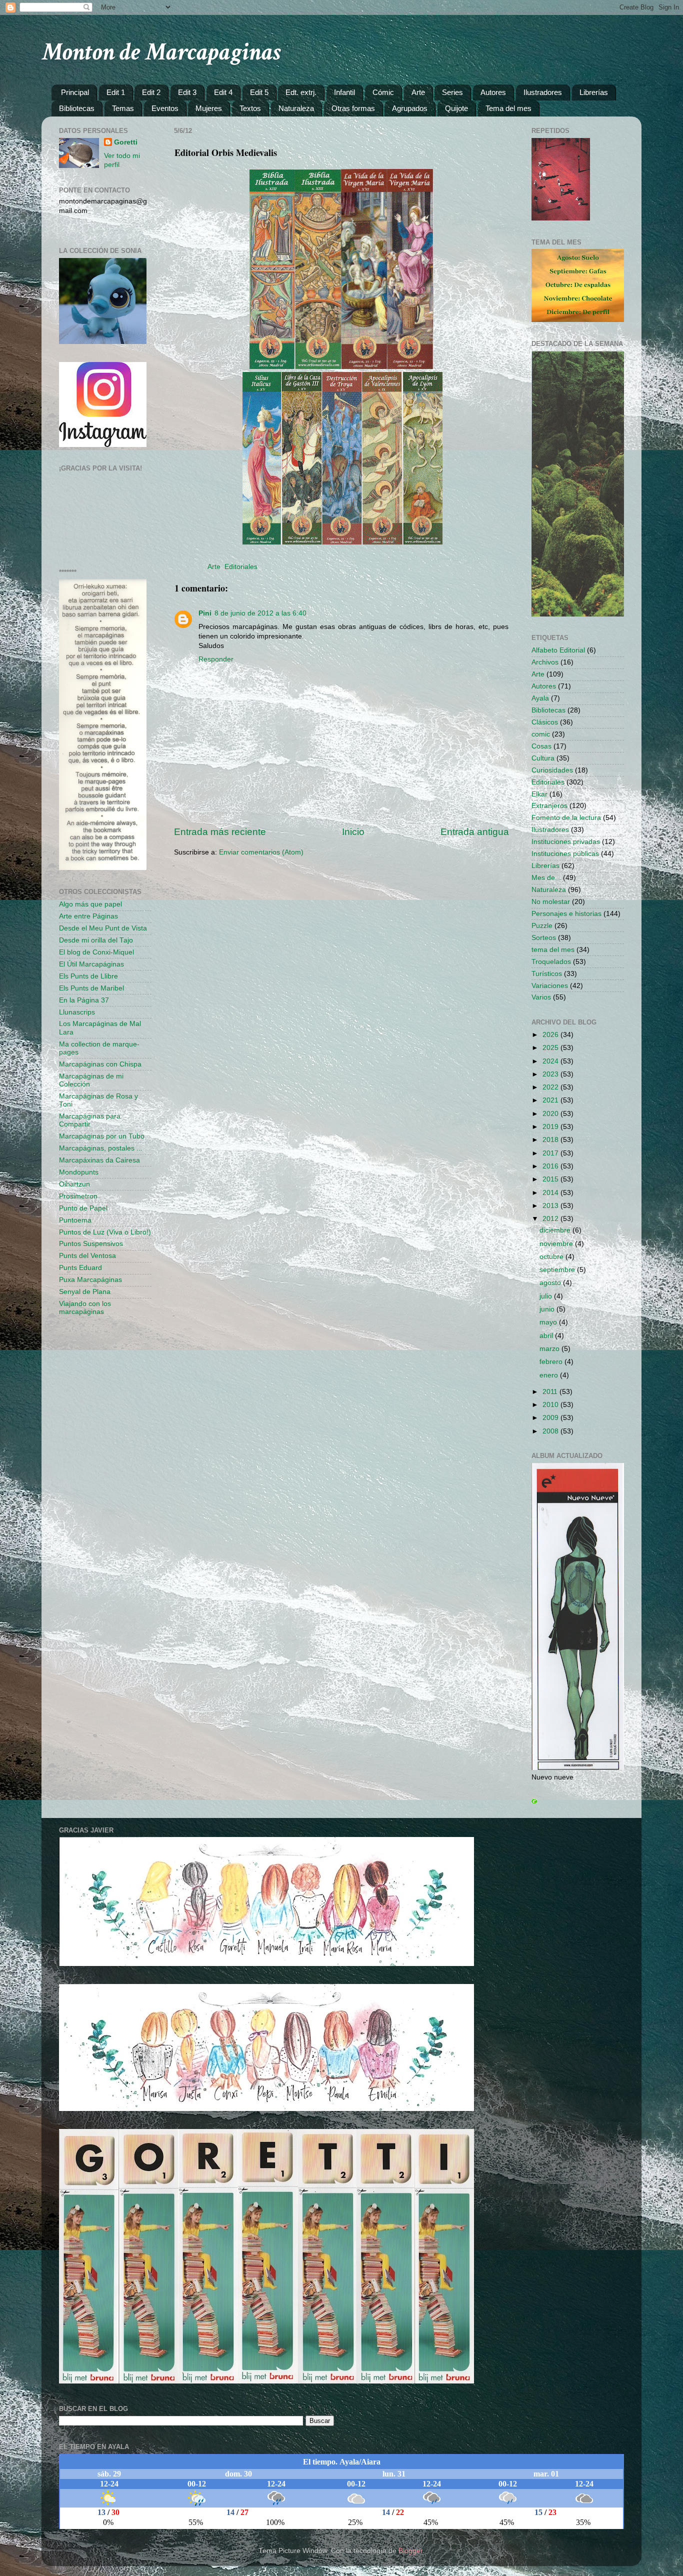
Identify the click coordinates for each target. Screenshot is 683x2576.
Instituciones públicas (565, 854)
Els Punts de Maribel (91, 988)
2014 (551, 1193)
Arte (418, 92)
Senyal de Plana (85, 1292)
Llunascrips (77, 1012)
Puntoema (75, 1220)
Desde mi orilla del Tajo (96, 940)
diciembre (556, 1230)
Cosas (541, 746)
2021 (551, 1100)
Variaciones (550, 986)
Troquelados (551, 962)
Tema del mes (508, 108)
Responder (216, 659)
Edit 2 (151, 92)
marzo (550, 1349)
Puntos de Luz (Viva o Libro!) (105, 1232)
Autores (493, 92)
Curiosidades (552, 770)
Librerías (594, 92)
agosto (551, 1283)
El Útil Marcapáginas (91, 964)
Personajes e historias (566, 914)
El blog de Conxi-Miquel (96, 952)
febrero (552, 1362)
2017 (551, 1153)
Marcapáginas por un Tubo (102, 1136)
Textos (250, 108)
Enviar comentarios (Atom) (261, 852)
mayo (549, 1322)
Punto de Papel (83, 1208)
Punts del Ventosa (87, 1256)
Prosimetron (78, 1196)
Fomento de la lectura (566, 818)
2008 (551, 1431)
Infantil (344, 92)
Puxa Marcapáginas (90, 1280)
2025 (551, 1048)
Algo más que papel (90, 904)
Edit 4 (223, 92)
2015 (551, 1179)
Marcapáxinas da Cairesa (99, 1160)
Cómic (383, 92)
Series (452, 92)
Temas (123, 108)
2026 (551, 1035)
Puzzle (542, 926)
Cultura (543, 758)
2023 (551, 1074)
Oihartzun (74, 1184)
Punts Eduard (80, 1268)
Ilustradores (543, 92)
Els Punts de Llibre (88, 976)
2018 (551, 1140)
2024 (551, 1061)
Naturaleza (296, 108)
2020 (551, 1114)
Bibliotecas (77, 108)
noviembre (557, 1244)
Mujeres (209, 108)
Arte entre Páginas (88, 916)
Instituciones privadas (566, 842)
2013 (551, 1206)
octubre (552, 1257)
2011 (551, 1392)
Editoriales (241, 567)
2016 (551, 1166)
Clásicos (545, 722)
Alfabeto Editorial (558, 650)
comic (541, 734)
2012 (551, 1219)
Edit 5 (259, 92)
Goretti (126, 142)
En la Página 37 (84, 1000)
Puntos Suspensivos (91, 1244)
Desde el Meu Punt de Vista (103, 928)
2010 (551, 1405)
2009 (551, 1418)
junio (548, 1309)
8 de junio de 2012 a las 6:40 (260, 613)
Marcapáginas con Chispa (100, 1064)
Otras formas (353, 108)
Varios (541, 997)
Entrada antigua (475, 832)
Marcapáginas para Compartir (90, 1120)
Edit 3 (187, 92)
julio (547, 1296)
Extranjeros (549, 806)
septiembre (558, 1270)
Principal (75, 92)
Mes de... (546, 878)
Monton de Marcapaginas (161, 52)
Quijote (456, 108)
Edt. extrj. (301, 92)
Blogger (410, 2551)
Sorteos (544, 938)
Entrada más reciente (220, 832)
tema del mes (553, 950)
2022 (551, 1087)
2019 (551, 1127)
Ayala (540, 698)
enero (550, 1375)
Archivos (545, 662)
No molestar (551, 902)
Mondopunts (79, 1172)
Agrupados (410, 108)
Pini (205, 613)
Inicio (353, 832)
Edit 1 (116, 92)
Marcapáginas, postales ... (101, 1148)
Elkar (539, 794)
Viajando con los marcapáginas (85, 1308)
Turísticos (547, 974)
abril (547, 1336)
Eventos (165, 108)
